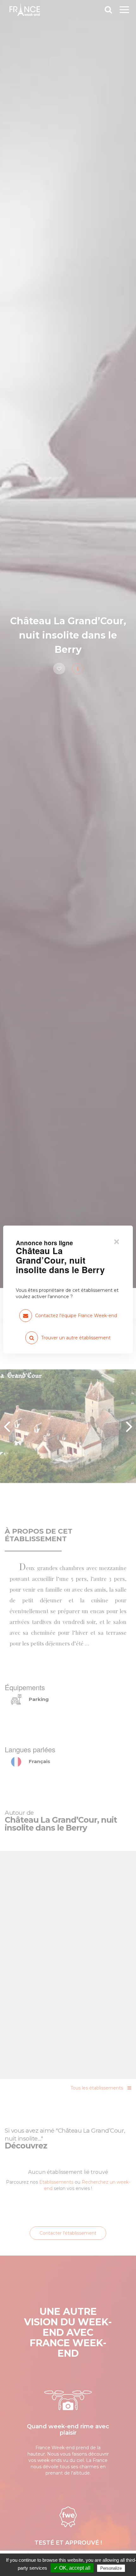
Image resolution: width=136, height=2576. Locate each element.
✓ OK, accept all (72, 2568)
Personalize (111, 2568)
